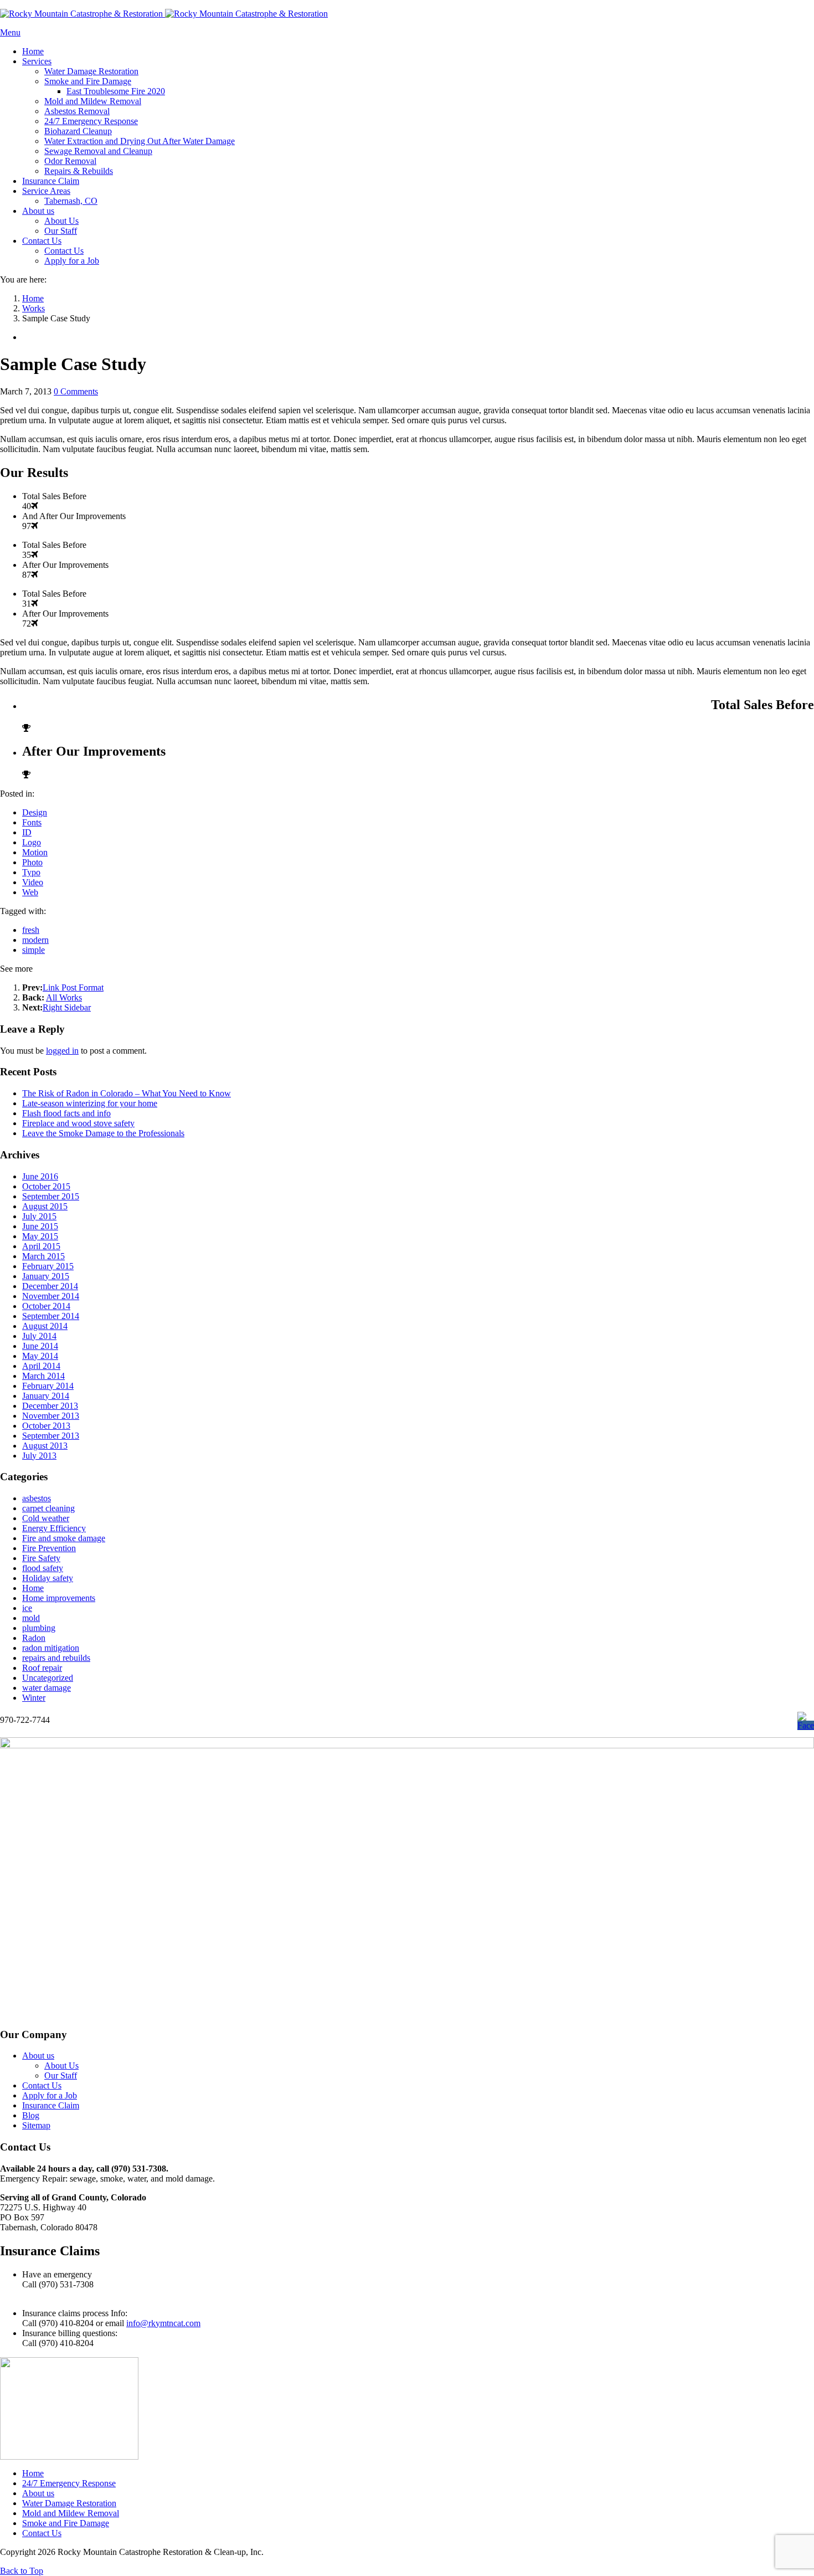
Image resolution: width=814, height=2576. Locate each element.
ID (27, 832)
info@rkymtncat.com (163, 2323)
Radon (34, 1638)
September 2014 (51, 1316)
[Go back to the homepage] (164, 14)
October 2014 (46, 1306)
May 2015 (40, 1236)
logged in (62, 1051)
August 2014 (45, 1326)
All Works (64, 997)
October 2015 (46, 1186)
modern (35, 940)
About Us (61, 2066)
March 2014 (43, 1376)
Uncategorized (48, 1678)
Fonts (32, 822)
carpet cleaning (48, 1508)
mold (31, 1618)
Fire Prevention (49, 1548)
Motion (35, 852)
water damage (47, 1688)
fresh (31, 930)
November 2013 (51, 1416)
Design (35, 812)
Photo (32, 862)
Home (33, 1588)
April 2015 (41, 1246)
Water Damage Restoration (69, 2503)
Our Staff (61, 2075)
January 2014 (46, 1396)
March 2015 (43, 1256)
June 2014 (40, 1346)
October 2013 (46, 1426)
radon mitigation (51, 1648)
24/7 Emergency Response (69, 2483)
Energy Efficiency (54, 1528)
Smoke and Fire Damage (66, 2523)
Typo (31, 872)
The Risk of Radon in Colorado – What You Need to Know (127, 1093)
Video (33, 882)
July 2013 (39, 1456)
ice (27, 1608)
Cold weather (46, 1518)
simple (34, 950)
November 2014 (51, 1296)
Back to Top (22, 2571)
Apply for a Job (50, 2095)
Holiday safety (48, 1578)
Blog (31, 2115)
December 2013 (50, 1406)
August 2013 (45, 1446)
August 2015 (45, 1206)
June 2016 (40, 1176)
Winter (34, 1698)
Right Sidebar (67, 1007)
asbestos (37, 1498)
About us (38, 2056)
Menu (10, 32)
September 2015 (51, 1196)
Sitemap (36, 2125)
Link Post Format (73, 987)
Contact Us (42, 2085)
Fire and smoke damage (64, 1538)
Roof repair (42, 1668)
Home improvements (59, 1598)
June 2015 (40, 1226)
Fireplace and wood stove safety (78, 1123)
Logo (32, 842)
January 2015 (46, 1276)
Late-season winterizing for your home (90, 1103)
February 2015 (48, 1266)
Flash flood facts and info (66, 1113)
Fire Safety (41, 1558)
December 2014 (50, 1286)
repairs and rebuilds (56, 1658)
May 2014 (40, 1356)
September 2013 (51, 1436)
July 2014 (39, 1336)
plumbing (39, 1628)
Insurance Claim (51, 2105)
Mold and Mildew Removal (71, 2513)
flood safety (43, 1568)
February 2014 (48, 1386)
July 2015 (39, 1216)
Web (30, 892)
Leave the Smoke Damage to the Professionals (103, 1133)
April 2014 (41, 1366)
